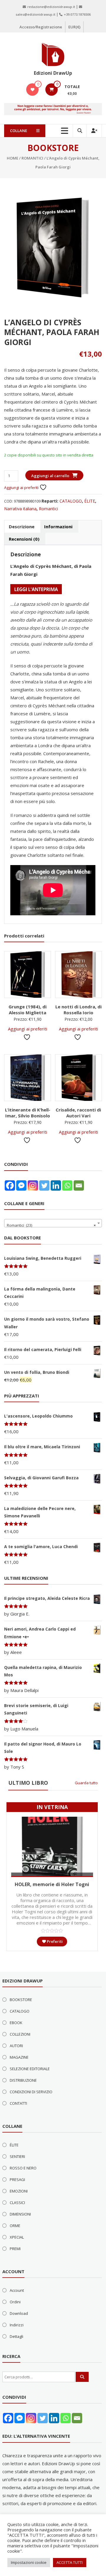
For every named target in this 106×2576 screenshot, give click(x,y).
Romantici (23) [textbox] (51, 1225)
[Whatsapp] (67, 1185)
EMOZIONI (19, 2191)
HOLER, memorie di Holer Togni (52, 1884)
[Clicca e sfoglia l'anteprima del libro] (36, 589)
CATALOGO (71, 501)
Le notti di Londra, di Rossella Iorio (78, 1010)
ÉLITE (90, 501)
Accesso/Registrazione (41, 27)
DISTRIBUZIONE (23, 2080)
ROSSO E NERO (23, 2168)
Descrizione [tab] (22, 526)
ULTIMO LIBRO (28, 1783)
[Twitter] (44, 1185)
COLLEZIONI (20, 2034)
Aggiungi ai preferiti (22, 487)
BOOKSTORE (21, 2000)
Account (17, 2290)
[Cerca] (82, 2377)
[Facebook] (10, 1185)
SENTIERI (17, 2156)
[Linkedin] (56, 1185)
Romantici (32, 158)
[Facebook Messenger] (21, 1185)
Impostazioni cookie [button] (29, 2562)
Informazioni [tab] (58, 526)
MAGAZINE (19, 2057)
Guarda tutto (86, 1783)
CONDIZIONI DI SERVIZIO (31, 2092)
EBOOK (16, 2023)
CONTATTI (18, 2103)
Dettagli (16, 2336)
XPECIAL (17, 2237)
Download (19, 2313)
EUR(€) (74, 27)
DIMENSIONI (20, 2214)
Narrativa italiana (20, 509)
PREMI (15, 2249)
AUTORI (16, 2046)
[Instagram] (33, 1185)
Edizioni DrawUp (53, 73)
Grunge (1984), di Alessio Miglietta (28, 1010)
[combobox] (53, 1223)
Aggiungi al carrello (50, 476)
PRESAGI (17, 2180)
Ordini (15, 2302)
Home (13, 158)
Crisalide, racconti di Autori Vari (78, 1113)
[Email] (79, 1185)
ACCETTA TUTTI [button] (70, 2562)
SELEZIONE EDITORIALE (30, 2069)
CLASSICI (17, 2203)
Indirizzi (17, 2325)
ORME (15, 2226)
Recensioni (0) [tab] (24, 539)
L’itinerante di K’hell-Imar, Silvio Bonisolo (28, 1113)
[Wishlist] (33, 90)
